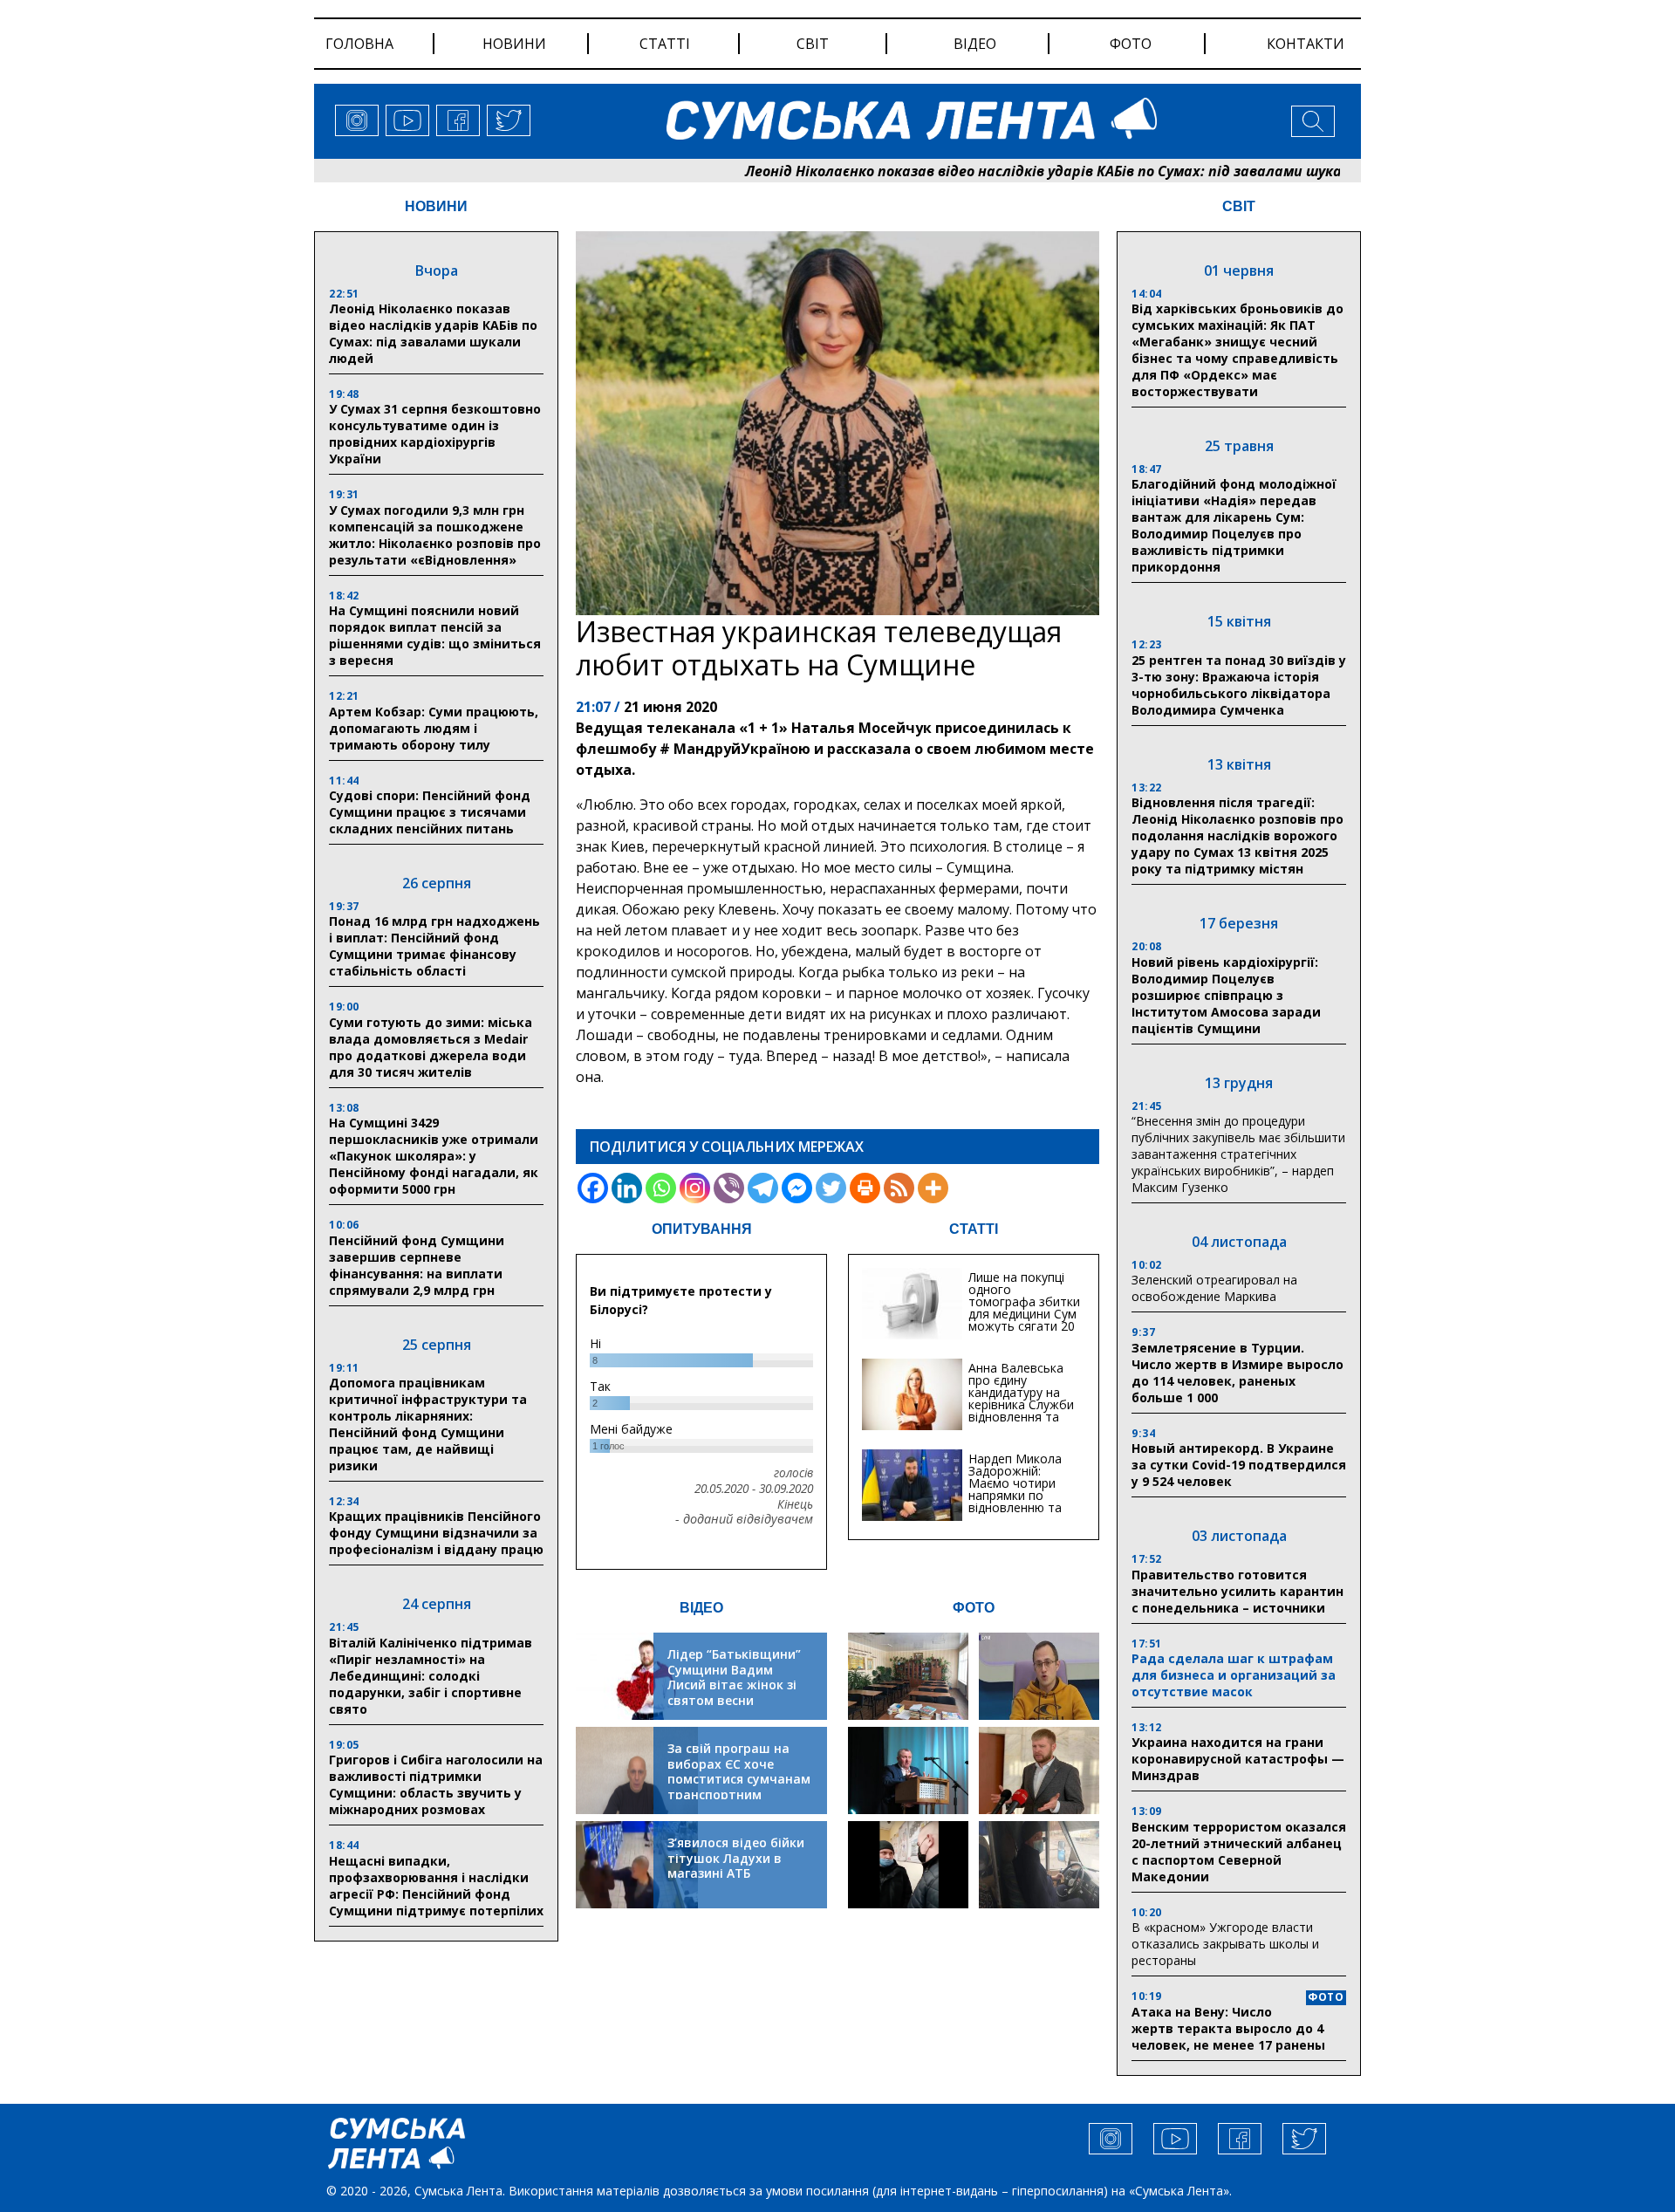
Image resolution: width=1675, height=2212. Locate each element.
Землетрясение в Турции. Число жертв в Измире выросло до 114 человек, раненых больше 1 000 (1237, 1373)
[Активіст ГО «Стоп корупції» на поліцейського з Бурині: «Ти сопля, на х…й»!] (908, 1865)
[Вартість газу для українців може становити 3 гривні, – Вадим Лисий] (1039, 1770)
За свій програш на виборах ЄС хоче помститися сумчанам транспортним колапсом (739, 1779)
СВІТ (1239, 206)
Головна (359, 44)
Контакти (1306, 44)
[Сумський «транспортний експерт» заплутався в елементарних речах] (1039, 1676)
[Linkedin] (627, 1188)
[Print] (865, 1188)
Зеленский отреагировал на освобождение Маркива (1214, 1288)
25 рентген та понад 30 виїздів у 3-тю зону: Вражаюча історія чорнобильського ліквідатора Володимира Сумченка (1239, 685)
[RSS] (899, 1188)
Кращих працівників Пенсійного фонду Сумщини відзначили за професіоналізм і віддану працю (436, 1533)
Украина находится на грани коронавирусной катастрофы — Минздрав (1238, 1759)
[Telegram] (763, 1188)
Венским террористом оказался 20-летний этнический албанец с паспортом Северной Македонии (1239, 1852)
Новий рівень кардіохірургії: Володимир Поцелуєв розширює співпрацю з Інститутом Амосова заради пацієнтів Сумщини (1226, 995)
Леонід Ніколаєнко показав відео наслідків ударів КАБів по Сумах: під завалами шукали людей (985, 171)
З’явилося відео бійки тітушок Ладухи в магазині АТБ (736, 1858)
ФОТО (974, 1608)
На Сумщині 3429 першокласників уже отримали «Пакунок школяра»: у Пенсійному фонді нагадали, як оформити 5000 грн (434, 1156)
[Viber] (729, 1188)
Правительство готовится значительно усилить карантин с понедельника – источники (1237, 1591)
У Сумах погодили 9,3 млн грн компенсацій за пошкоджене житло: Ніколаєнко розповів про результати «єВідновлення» (435, 535)
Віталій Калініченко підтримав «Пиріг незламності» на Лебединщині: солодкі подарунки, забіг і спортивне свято (431, 1676)
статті (665, 44)
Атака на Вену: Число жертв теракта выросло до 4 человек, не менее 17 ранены (1228, 2028)
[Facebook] (593, 1188)
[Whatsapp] (661, 1188)
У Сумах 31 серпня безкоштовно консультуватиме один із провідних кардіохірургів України (435, 434)
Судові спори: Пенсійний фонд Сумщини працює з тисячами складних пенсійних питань (430, 812)
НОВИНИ (436, 206)
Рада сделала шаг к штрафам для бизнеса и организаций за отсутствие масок (1234, 1675)
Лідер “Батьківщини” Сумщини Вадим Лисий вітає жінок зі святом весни (734, 1677)
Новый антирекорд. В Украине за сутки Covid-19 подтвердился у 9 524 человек (1239, 1465)
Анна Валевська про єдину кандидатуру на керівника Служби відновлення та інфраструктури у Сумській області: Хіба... (1021, 1411)
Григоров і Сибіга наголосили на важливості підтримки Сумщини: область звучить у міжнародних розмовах (436, 1784)
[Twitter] (831, 1188)
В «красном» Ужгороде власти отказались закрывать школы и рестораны (1225, 1944)
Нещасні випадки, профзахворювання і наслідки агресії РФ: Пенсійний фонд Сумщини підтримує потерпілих (436, 1886)
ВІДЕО (701, 1608)
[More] (933, 1188)
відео (975, 44)
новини (514, 44)
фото (1131, 44)
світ (813, 44)
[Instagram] (695, 1188)
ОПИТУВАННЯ (702, 1229)
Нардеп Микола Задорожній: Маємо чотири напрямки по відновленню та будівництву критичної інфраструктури (1015, 1501)
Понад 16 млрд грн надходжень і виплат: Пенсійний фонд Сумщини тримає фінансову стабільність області (434, 946)
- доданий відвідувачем (744, 1519)
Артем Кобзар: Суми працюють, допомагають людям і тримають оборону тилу (434, 728)
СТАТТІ (974, 1229)
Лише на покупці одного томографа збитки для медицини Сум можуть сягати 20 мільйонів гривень (1024, 1308)
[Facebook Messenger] (797, 1188)
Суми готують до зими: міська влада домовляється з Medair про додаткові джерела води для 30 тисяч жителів (431, 1047)
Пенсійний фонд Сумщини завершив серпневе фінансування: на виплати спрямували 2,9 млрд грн (417, 1265)
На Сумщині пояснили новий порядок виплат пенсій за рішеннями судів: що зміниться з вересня (435, 635)
